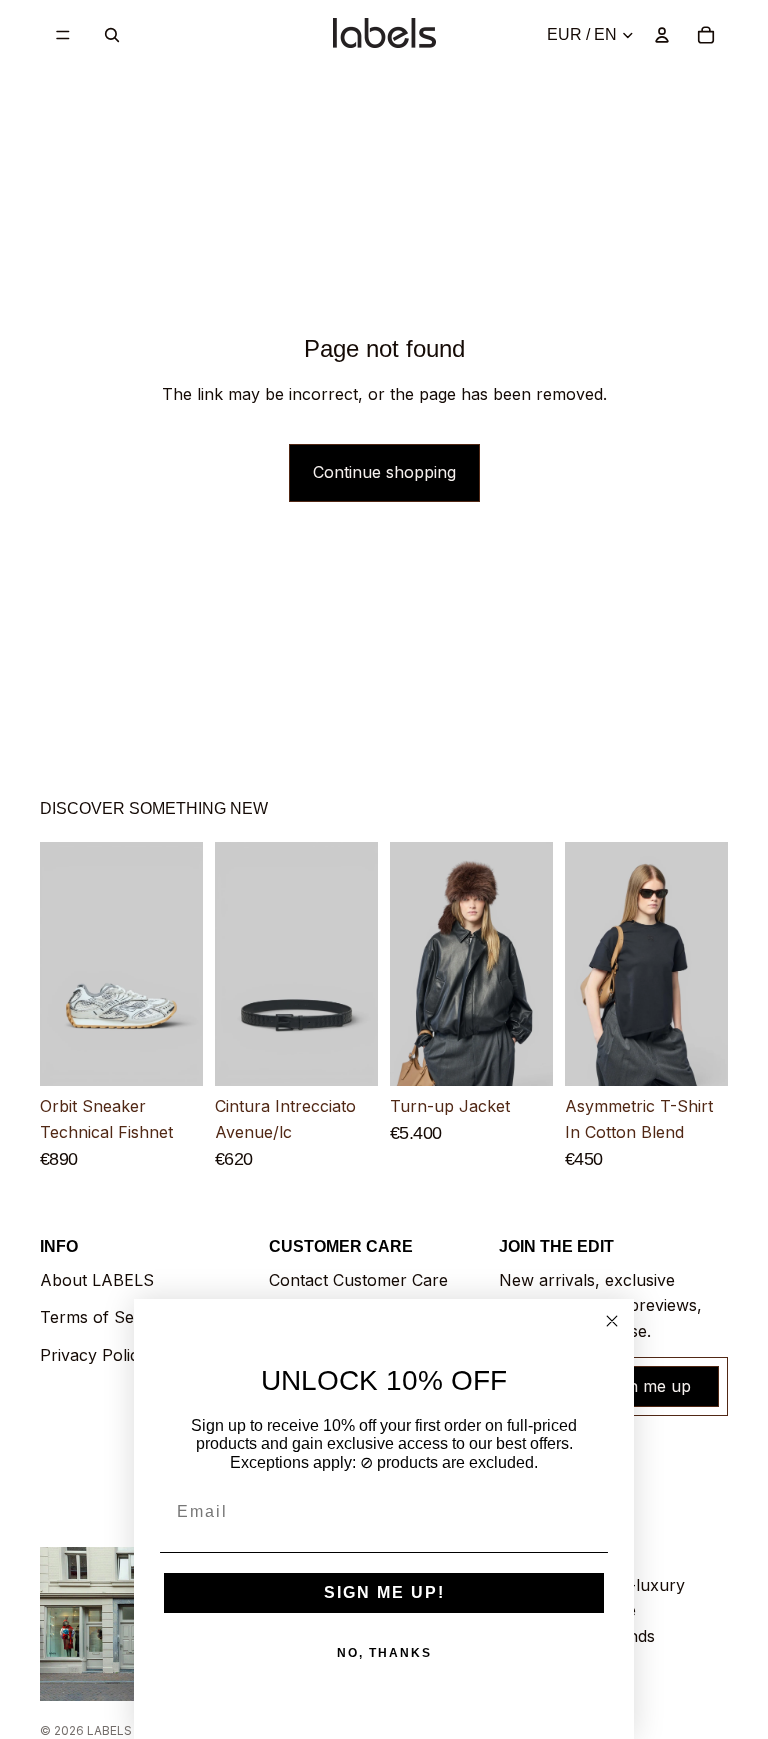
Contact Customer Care (358, 1280)
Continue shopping (384, 472)
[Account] (662, 35)
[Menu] (63, 35)
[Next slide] (181, 965)
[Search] (112, 35)
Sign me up (648, 1386)
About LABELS (97, 1280)
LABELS (109, 1730)
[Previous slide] (62, 965)
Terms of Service (105, 1317)
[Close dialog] (612, 1321)
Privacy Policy (94, 1355)
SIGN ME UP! (384, 1592)
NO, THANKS (384, 1653)
